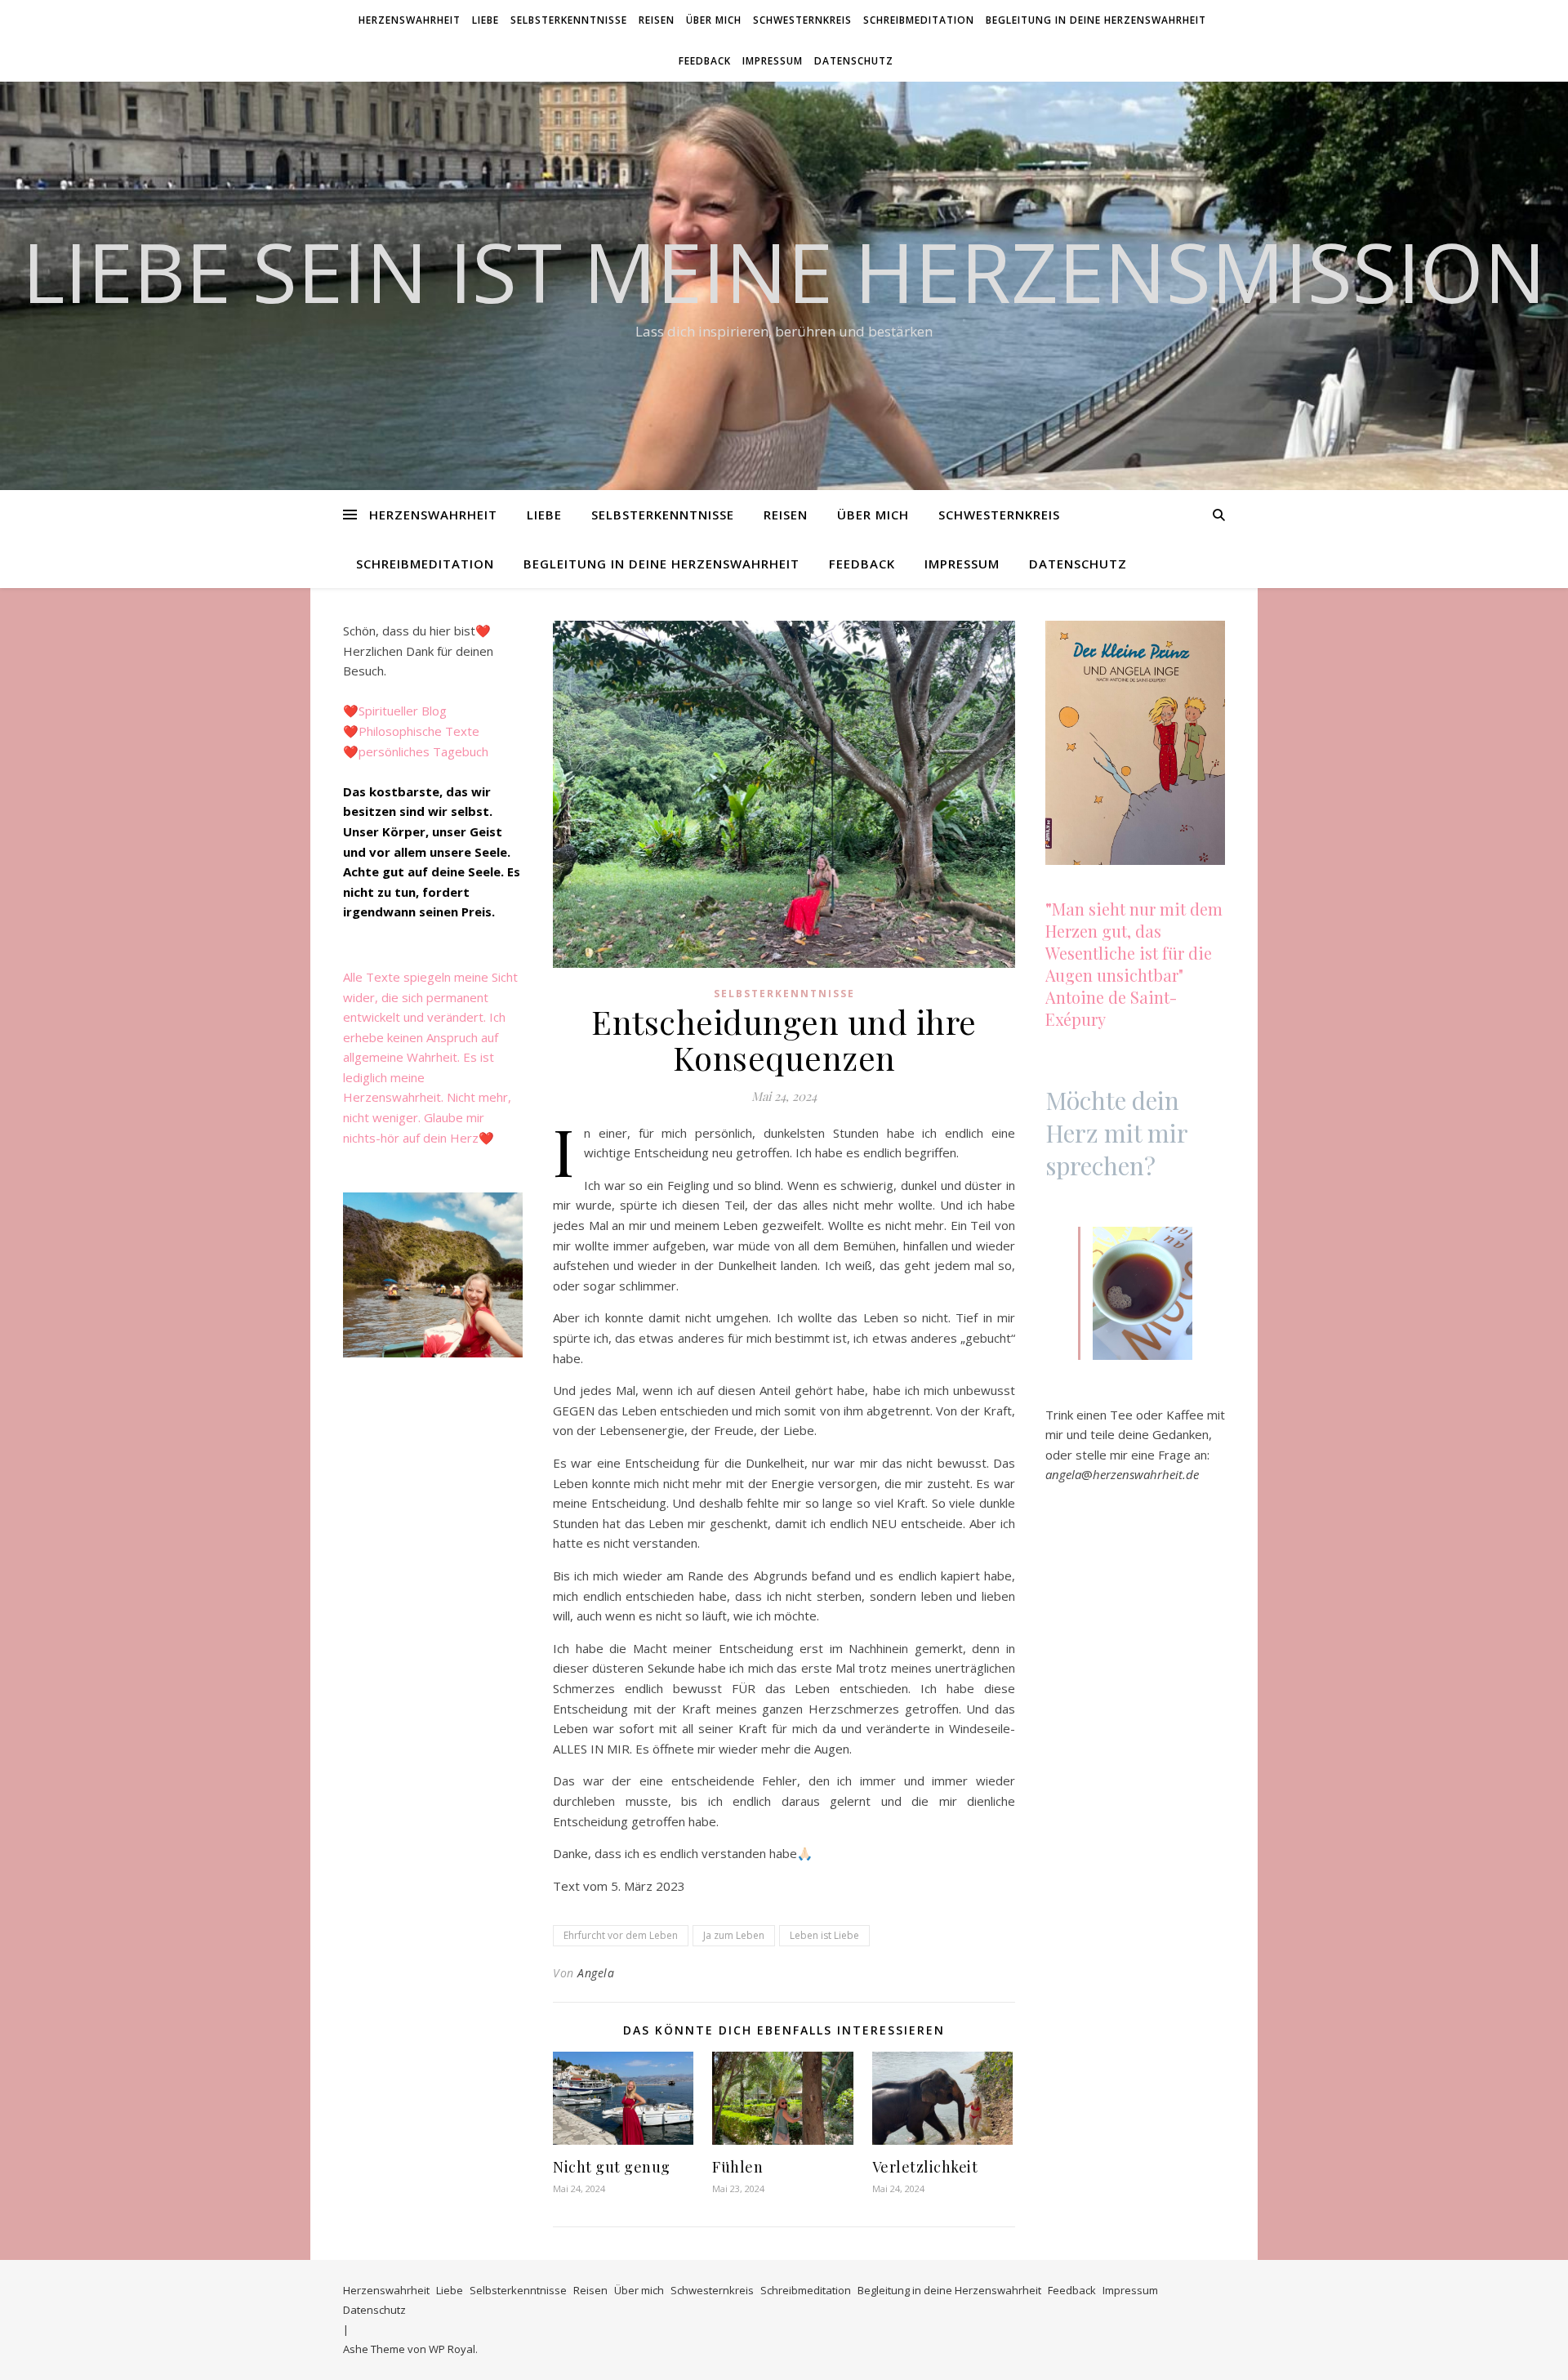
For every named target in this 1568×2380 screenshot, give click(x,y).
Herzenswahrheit (410, 20)
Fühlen (737, 2167)
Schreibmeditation (919, 20)
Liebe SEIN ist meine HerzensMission (784, 271)
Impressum (773, 61)
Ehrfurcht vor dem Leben (621, 1935)
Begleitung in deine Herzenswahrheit (1096, 20)
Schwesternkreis (802, 20)
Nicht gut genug (612, 2167)
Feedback (705, 61)
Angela (596, 1973)
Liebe (486, 20)
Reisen (657, 20)
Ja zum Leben (734, 1935)
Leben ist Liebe (824, 1935)
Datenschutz (854, 61)
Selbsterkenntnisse (569, 20)
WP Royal (452, 2349)
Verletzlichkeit (925, 2167)
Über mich (714, 20)
